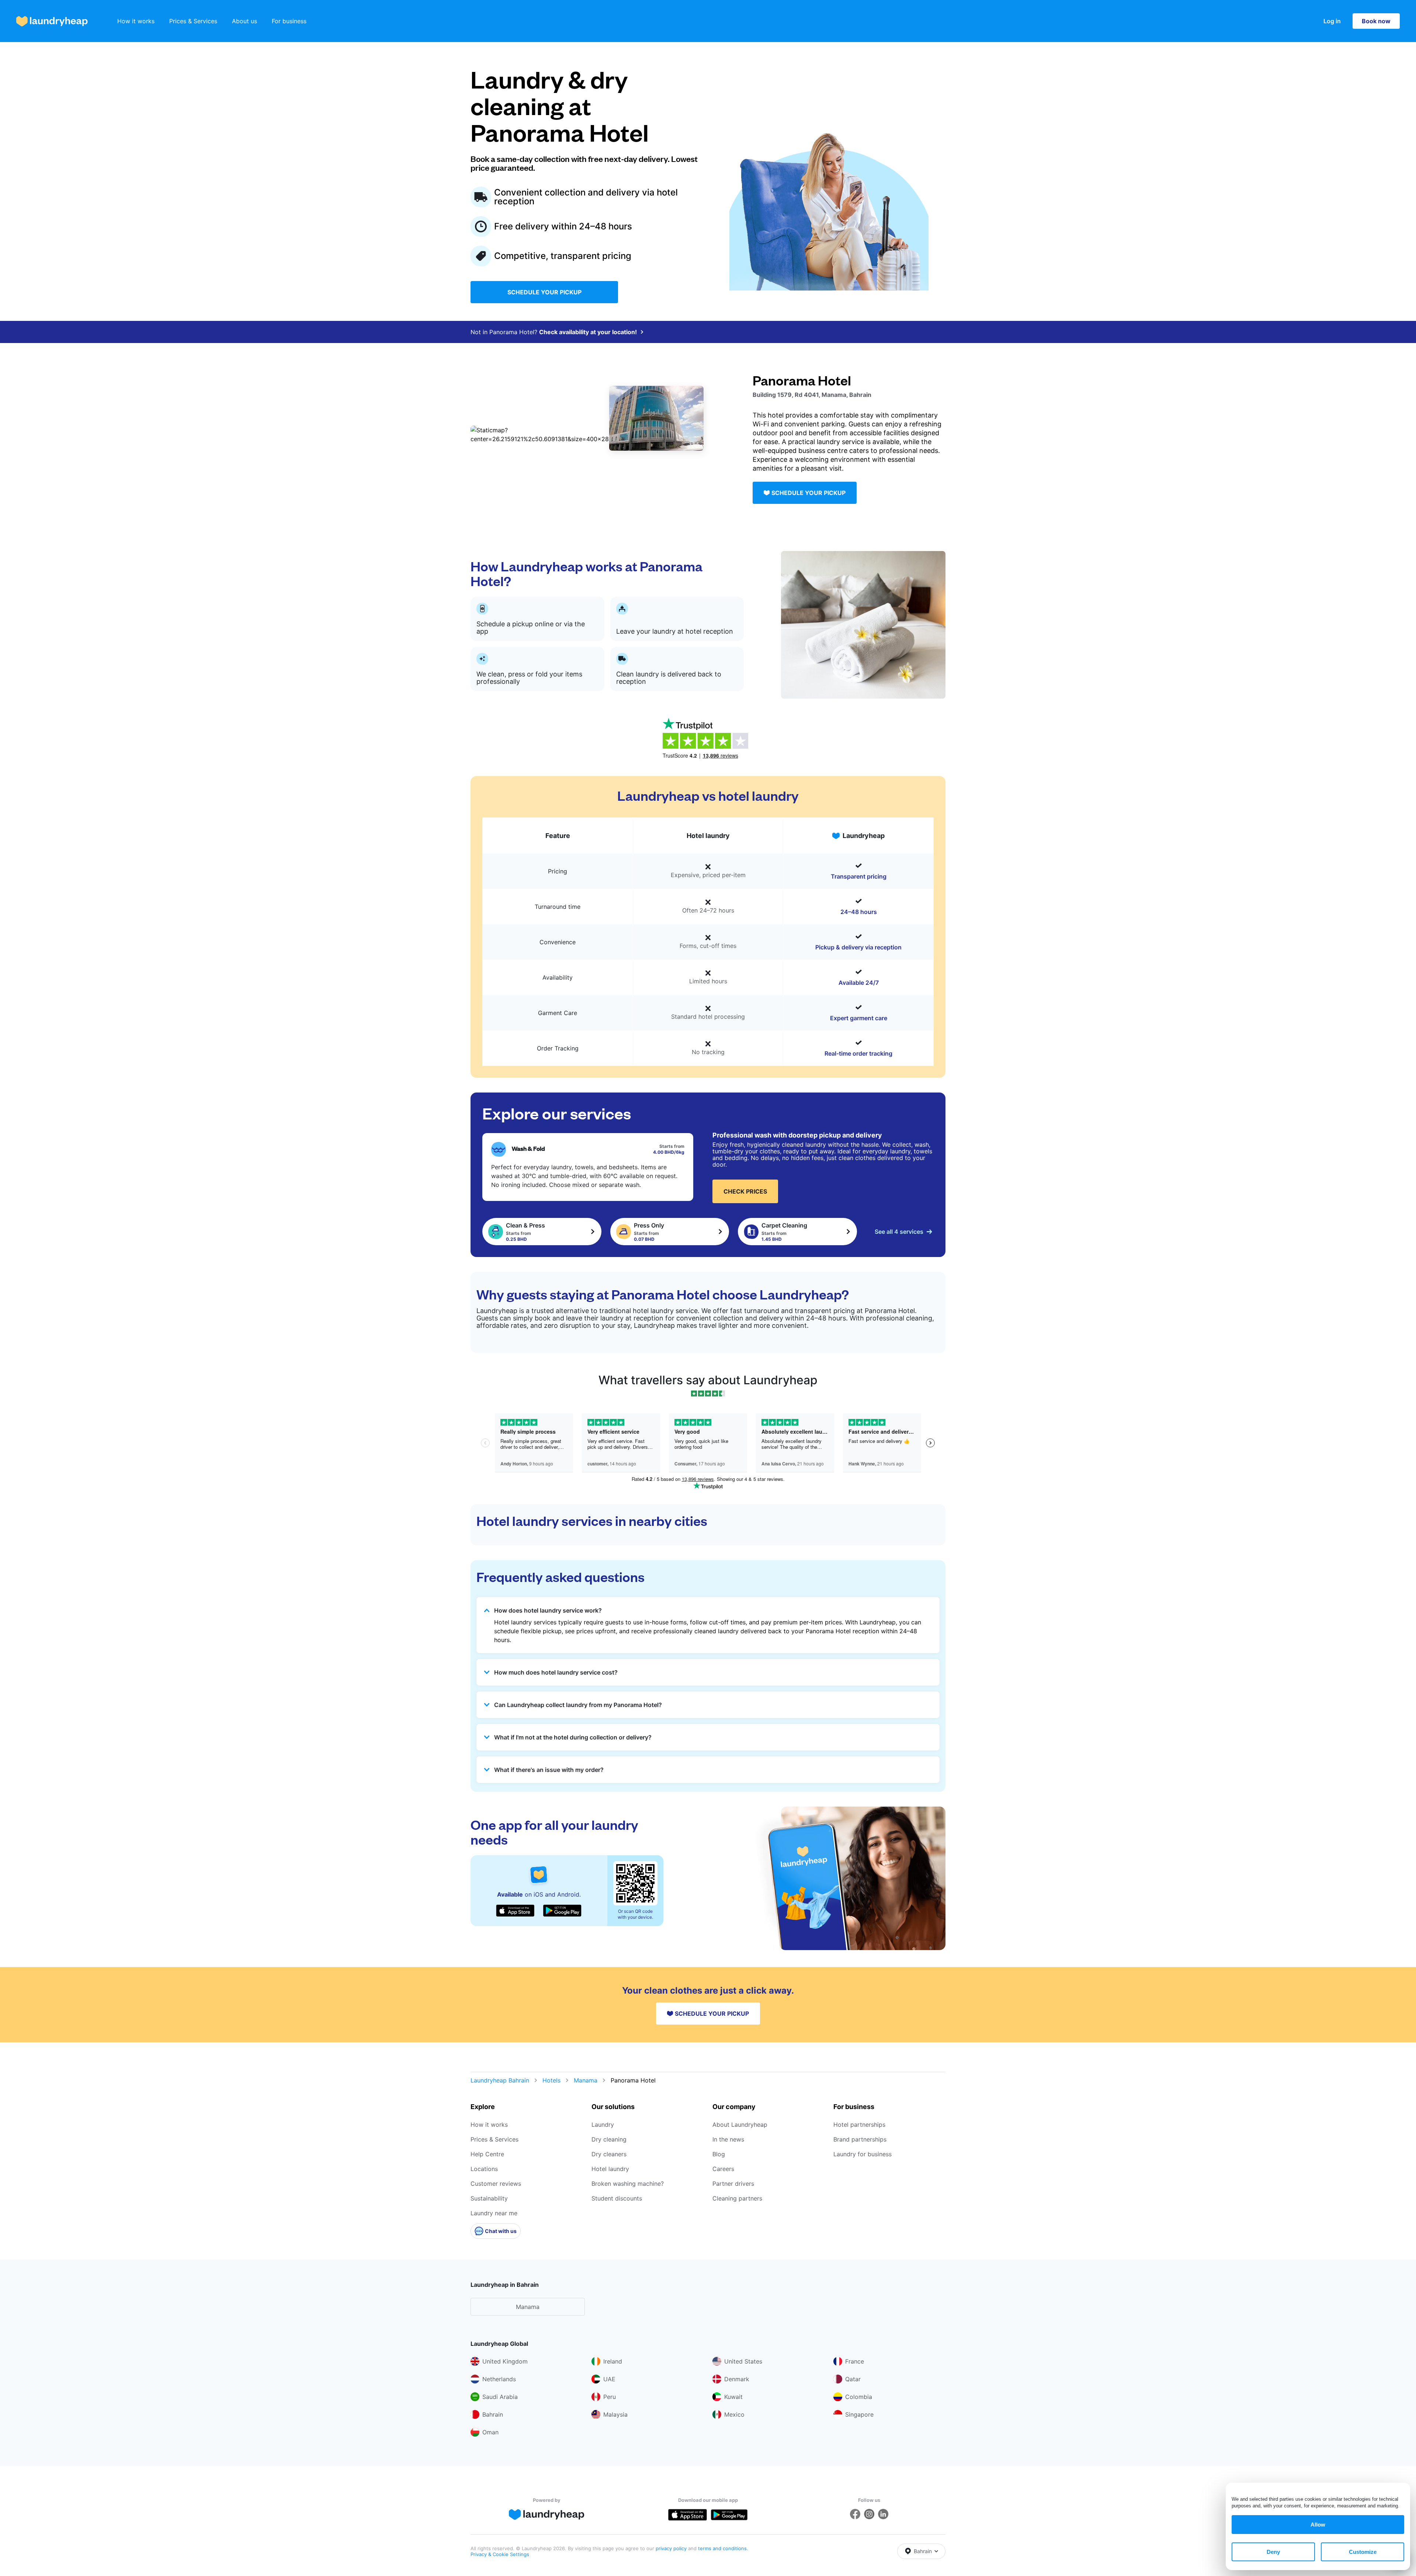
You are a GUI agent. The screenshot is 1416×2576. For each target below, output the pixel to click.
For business (289, 21)
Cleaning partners (737, 2198)
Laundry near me (494, 2213)
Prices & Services (193, 21)
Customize (1363, 2552)
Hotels (551, 2080)
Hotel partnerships (859, 2125)
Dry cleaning (609, 2139)
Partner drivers (733, 2184)
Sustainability (489, 2198)
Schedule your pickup (544, 292)
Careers (723, 2169)
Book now (1376, 21)
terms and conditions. (723, 2548)
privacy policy (672, 2548)
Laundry (603, 2125)
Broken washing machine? (628, 2184)
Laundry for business (863, 2154)
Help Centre (487, 2154)
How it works (136, 21)
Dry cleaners (609, 2154)
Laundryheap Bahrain (500, 2080)
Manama (586, 2080)
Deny (1273, 2552)
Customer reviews (496, 2184)
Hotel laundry (610, 2169)
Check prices (745, 1191)
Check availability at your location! (588, 332)
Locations (484, 2169)
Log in (1332, 21)
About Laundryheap (740, 2125)
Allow (1318, 2525)
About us (244, 21)
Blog (719, 2154)
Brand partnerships (860, 2139)
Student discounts (617, 2198)
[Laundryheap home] (52, 21)
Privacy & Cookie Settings (500, 2554)
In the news (728, 2139)
